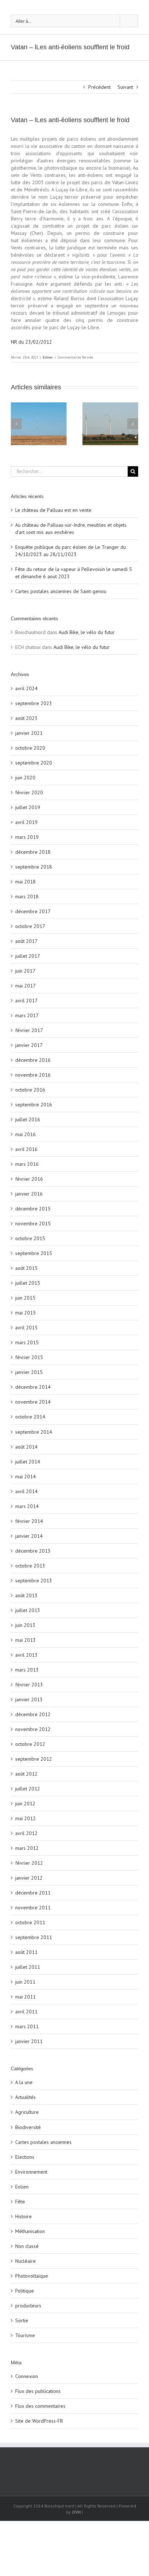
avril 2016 (26, 1149)
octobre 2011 (30, 1922)
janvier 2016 (29, 1194)
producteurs (28, 2306)
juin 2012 (25, 1803)
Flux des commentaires (40, 2406)
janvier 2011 (29, 2041)
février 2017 (29, 1030)
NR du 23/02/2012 (31, 342)
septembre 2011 (34, 1937)
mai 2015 (25, 1313)
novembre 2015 (33, 1223)
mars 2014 (27, 1506)
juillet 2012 (28, 1789)
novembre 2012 (33, 1729)
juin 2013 (25, 1625)
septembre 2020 (34, 763)
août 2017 (26, 941)
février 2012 (29, 1863)
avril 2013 (26, 1655)
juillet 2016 (28, 1119)
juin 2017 (25, 971)
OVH (76, 2512)
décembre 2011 (33, 1893)
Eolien (48, 357)
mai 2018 (25, 882)
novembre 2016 (33, 1075)
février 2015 (29, 1357)
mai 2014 (25, 1477)
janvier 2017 (29, 1045)
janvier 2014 (29, 1536)
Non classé (27, 2246)
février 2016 (29, 1179)
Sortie (22, 2320)
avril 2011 (26, 2012)
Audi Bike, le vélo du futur (87, 632)
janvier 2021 (29, 733)
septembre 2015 (34, 1253)
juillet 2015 (28, 1283)
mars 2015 (27, 1342)
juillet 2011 (28, 1967)
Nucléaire (25, 2261)
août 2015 (26, 1268)
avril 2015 (26, 1328)
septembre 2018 (34, 867)
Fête (20, 2202)
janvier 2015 (29, 1372)
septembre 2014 (34, 1432)
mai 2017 (25, 986)
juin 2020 (25, 778)
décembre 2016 (33, 1060)
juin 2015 (25, 1298)
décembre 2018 (33, 852)
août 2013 (26, 1595)
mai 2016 (25, 1134)
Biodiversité (28, 2127)
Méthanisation (30, 2231)
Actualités (25, 2097)
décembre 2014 (33, 1387)
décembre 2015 (33, 1209)
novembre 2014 (33, 1402)
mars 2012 (27, 1848)
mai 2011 (25, 1997)
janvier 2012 (29, 1878)
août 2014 (26, 1447)
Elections (25, 2157)
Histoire (24, 2216)
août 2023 (26, 718)
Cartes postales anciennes (43, 2142)
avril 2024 (26, 688)
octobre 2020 (30, 748)
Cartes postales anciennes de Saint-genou (61, 591)
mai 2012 (25, 1818)
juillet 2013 (28, 1610)
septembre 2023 (34, 703)
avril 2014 (26, 1491)
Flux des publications (38, 2391)
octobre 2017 (30, 926)
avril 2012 (26, 1833)
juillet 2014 (28, 1462)
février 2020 (29, 792)
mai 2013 (25, 1640)
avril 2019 (26, 822)
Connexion (27, 2376)
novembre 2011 (33, 1908)
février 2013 (29, 1685)
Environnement (31, 2172)
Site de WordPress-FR (39, 2421)
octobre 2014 (30, 1417)
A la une (24, 2082)
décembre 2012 (33, 1714)
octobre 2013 (30, 1566)
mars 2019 (27, 837)
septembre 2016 (34, 1105)
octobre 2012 (30, 1744)
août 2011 (26, 1952)
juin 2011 (25, 1982)
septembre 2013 (34, 1581)
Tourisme (25, 2335)
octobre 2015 (30, 1238)
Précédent (99, 87)
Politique (25, 2291)
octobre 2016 (30, 1090)
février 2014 (29, 1521)
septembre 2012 (34, 1759)
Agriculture (27, 2112)
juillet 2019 (28, 807)
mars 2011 (27, 2026)
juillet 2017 (28, 956)
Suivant (125, 87)
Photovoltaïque (32, 2276)
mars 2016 (27, 1164)
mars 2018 (27, 896)
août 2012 (26, 1774)
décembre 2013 (33, 1551)
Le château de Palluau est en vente (53, 510)
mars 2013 (27, 1670)
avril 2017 (26, 1001)
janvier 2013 (29, 1699)
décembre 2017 (33, 911)
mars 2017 (27, 1015)
